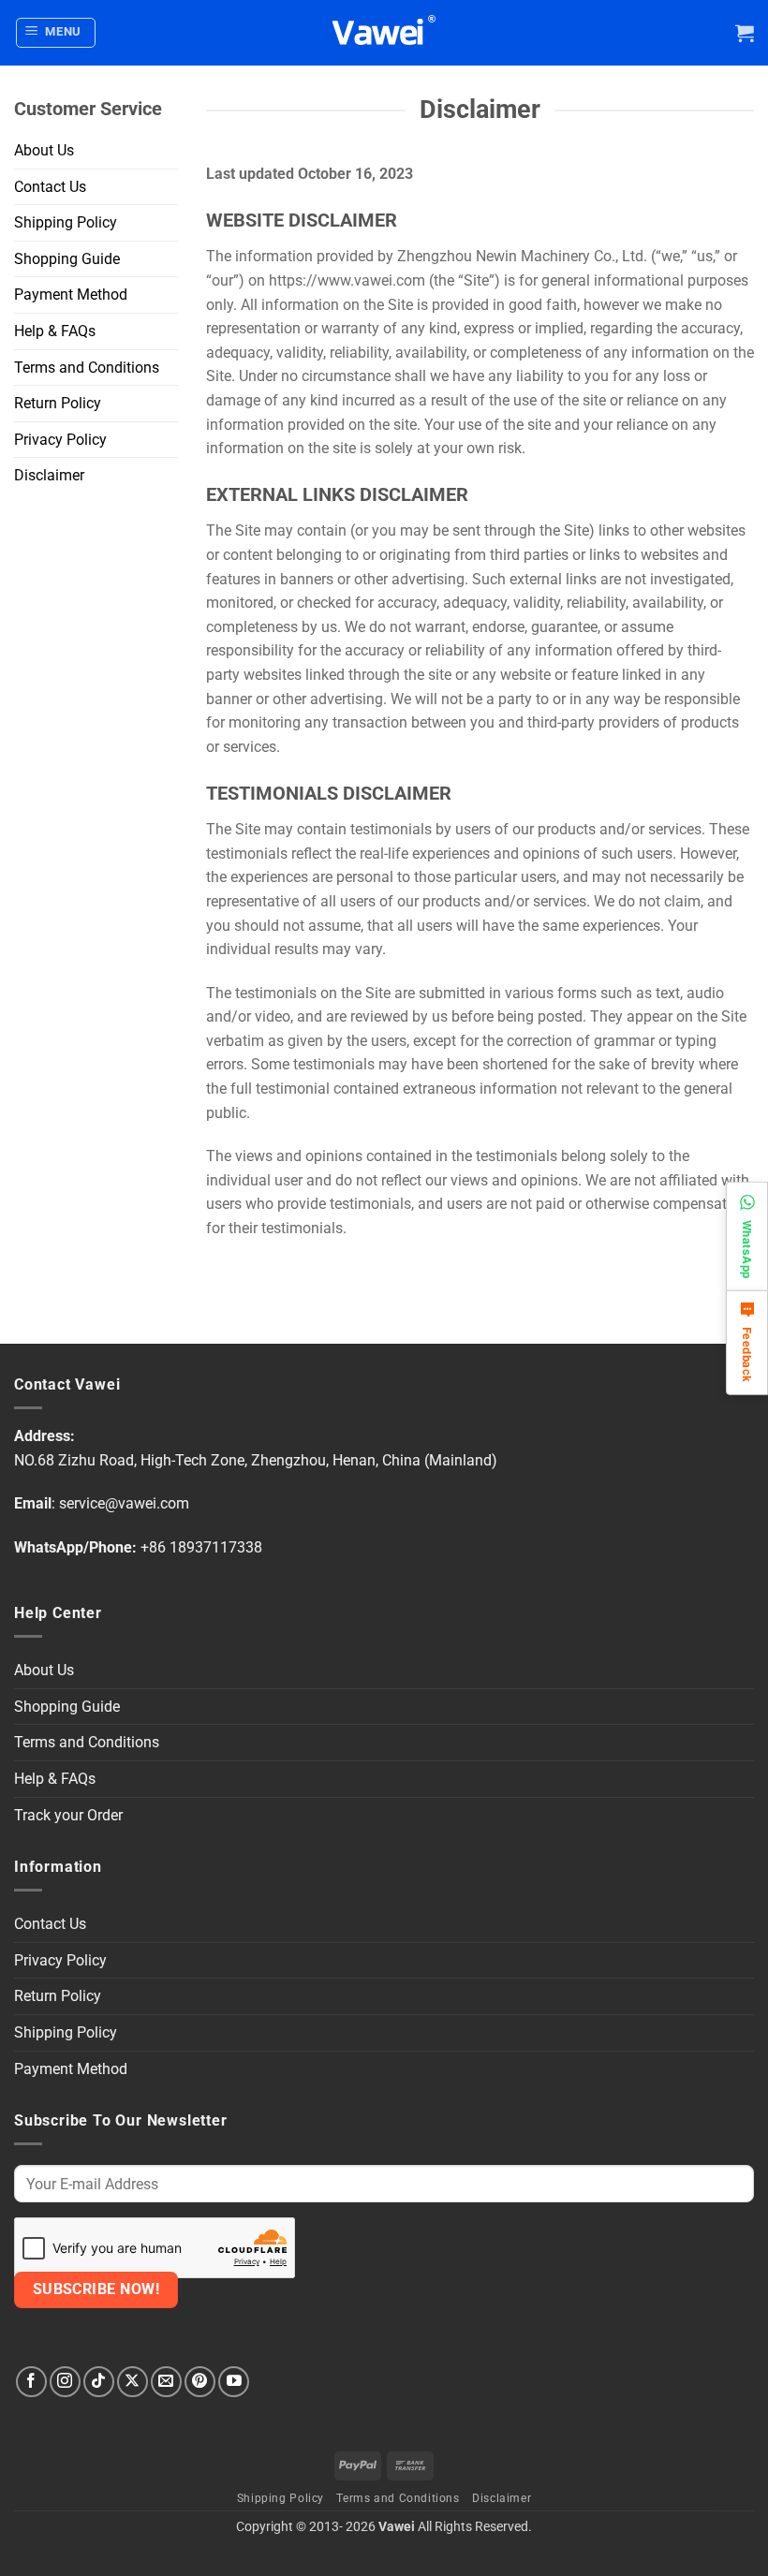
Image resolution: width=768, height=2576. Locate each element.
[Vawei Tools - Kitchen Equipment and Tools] (384, 33)
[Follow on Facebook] (31, 2382)
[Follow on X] (133, 2382)
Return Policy (58, 403)
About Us (44, 150)
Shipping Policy (66, 222)
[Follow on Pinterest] (200, 2382)
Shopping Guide (67, 259)
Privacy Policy (60, 440)
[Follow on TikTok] (99, 2382)
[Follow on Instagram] (65, 2382)
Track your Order (68, 1815)
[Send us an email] (166, 2382)
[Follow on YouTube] (234, 2382)
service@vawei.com (124, 1503)
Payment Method (71, 294)
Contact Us (50, 187)
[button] (56, 33)
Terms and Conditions (87, 368)
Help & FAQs (55, 331)
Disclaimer (49, 475)
